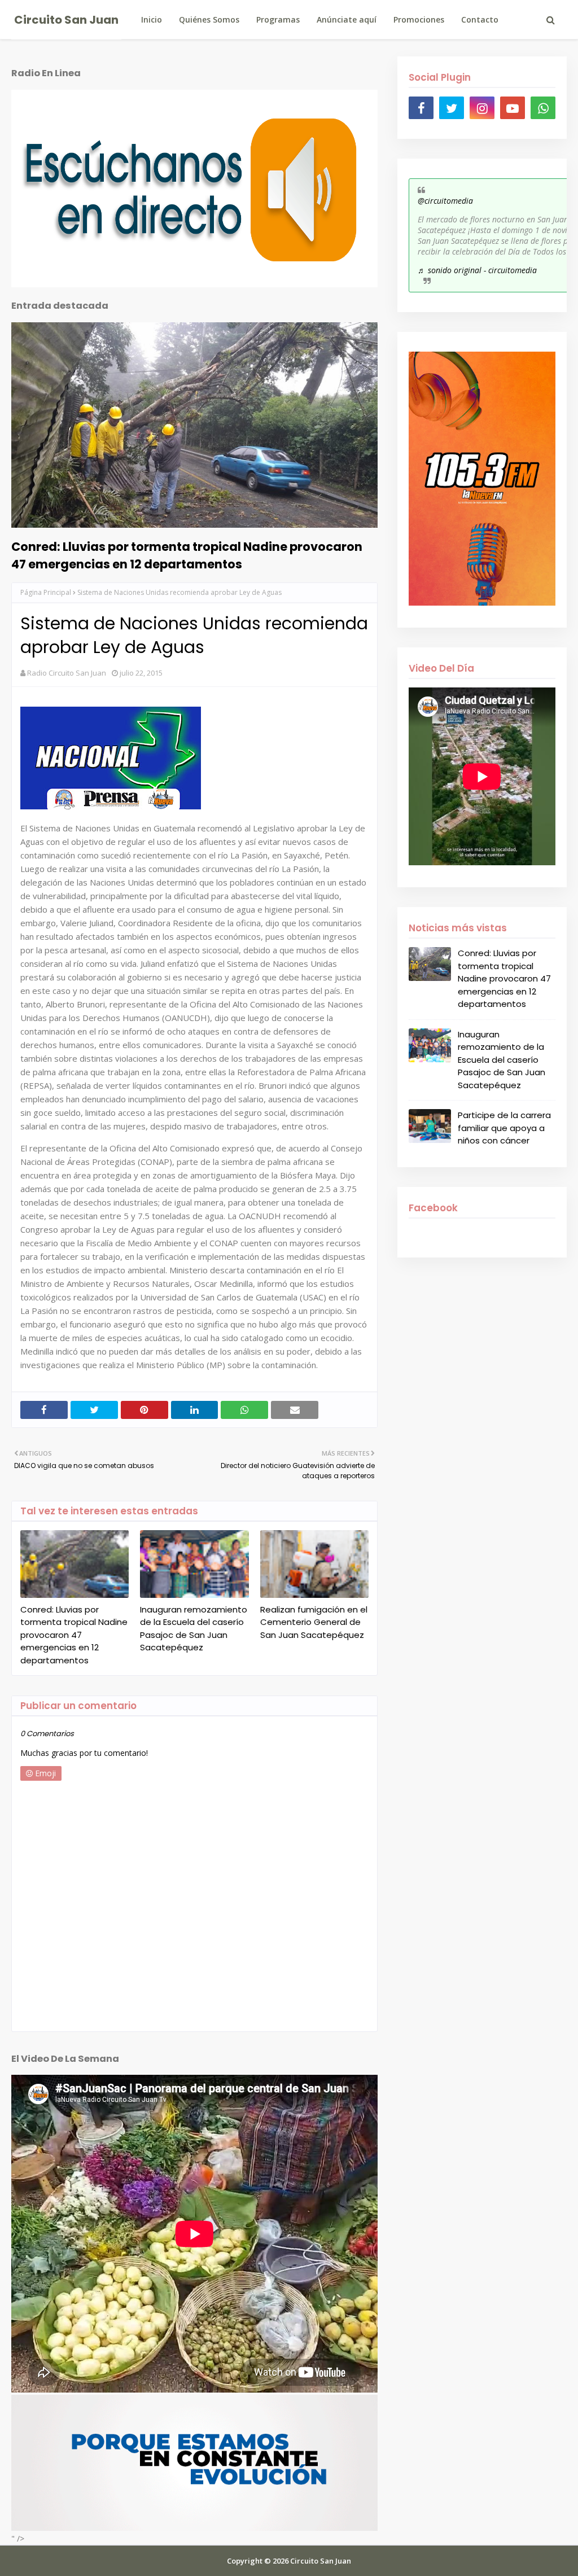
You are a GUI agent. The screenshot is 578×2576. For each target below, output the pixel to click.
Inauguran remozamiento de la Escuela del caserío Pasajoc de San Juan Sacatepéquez (194, 1629)
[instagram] (482, 108)
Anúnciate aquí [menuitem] (347, 19)
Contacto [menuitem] (480, 19)
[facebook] (421, 108)
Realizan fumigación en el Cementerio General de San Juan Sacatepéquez (314, 1622)
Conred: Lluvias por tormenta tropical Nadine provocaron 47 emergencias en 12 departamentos (187, 555)
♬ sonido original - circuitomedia (477, 270)
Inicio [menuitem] (152, 19)
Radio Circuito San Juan (67, 673)
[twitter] (452, 108)
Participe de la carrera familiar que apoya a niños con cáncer (504, 1128)
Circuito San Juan (66, 20)
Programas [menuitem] (278, 19)
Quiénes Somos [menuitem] (209, 19)
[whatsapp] (543, 108)
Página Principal (46, 592)
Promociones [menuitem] (419, 19)
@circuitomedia (445, 201)
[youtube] (513, 108)
